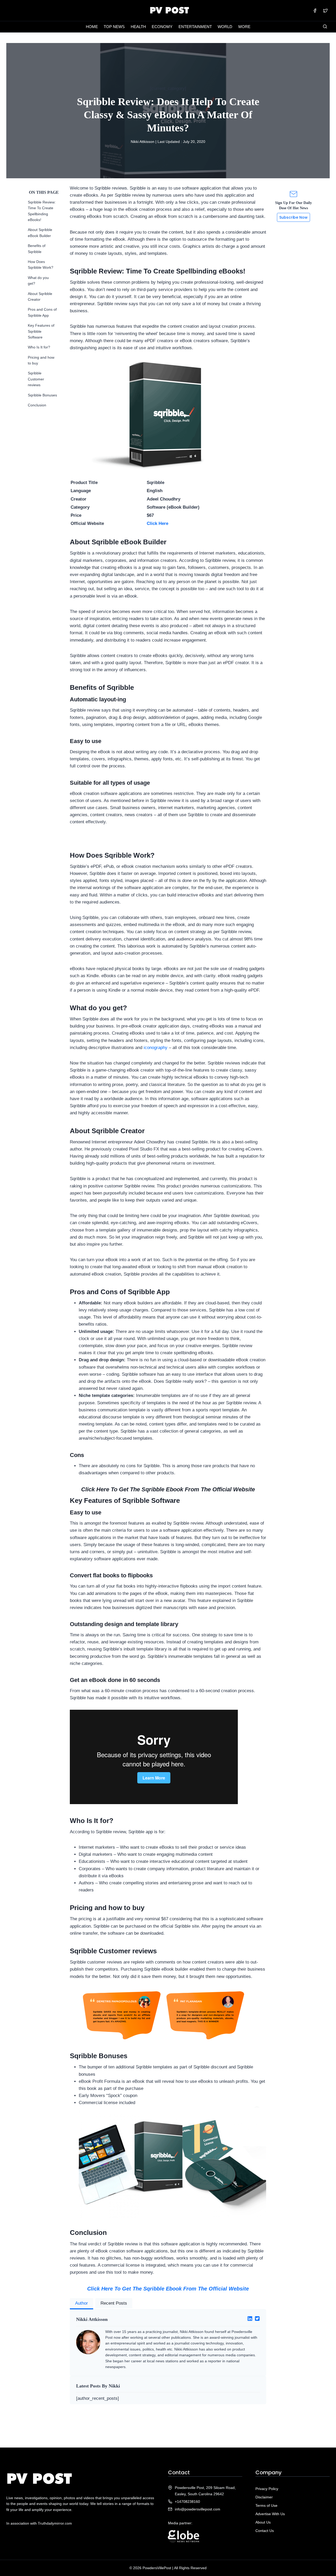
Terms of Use (266, 2505)
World (225, 27)
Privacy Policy (267, 2489)
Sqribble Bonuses (42, 395)
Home (92, 27)
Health (138, 27)
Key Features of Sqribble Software (41, 331)
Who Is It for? (39, 347)
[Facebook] (315, 10)
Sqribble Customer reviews (36, 379)
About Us (263, 2522)
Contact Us (265, 2531)
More (244, 27)
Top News (114, 27)
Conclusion (37, 405)
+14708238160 (187, 2502)
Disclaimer (264, 2497)
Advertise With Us (270, 2514)
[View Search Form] (325, 27)
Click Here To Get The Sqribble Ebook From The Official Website (168, 2289)
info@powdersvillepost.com (198, 2509)
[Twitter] (325, 10)
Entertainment (195, 27)
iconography (156, 1048)
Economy (162, 27)
